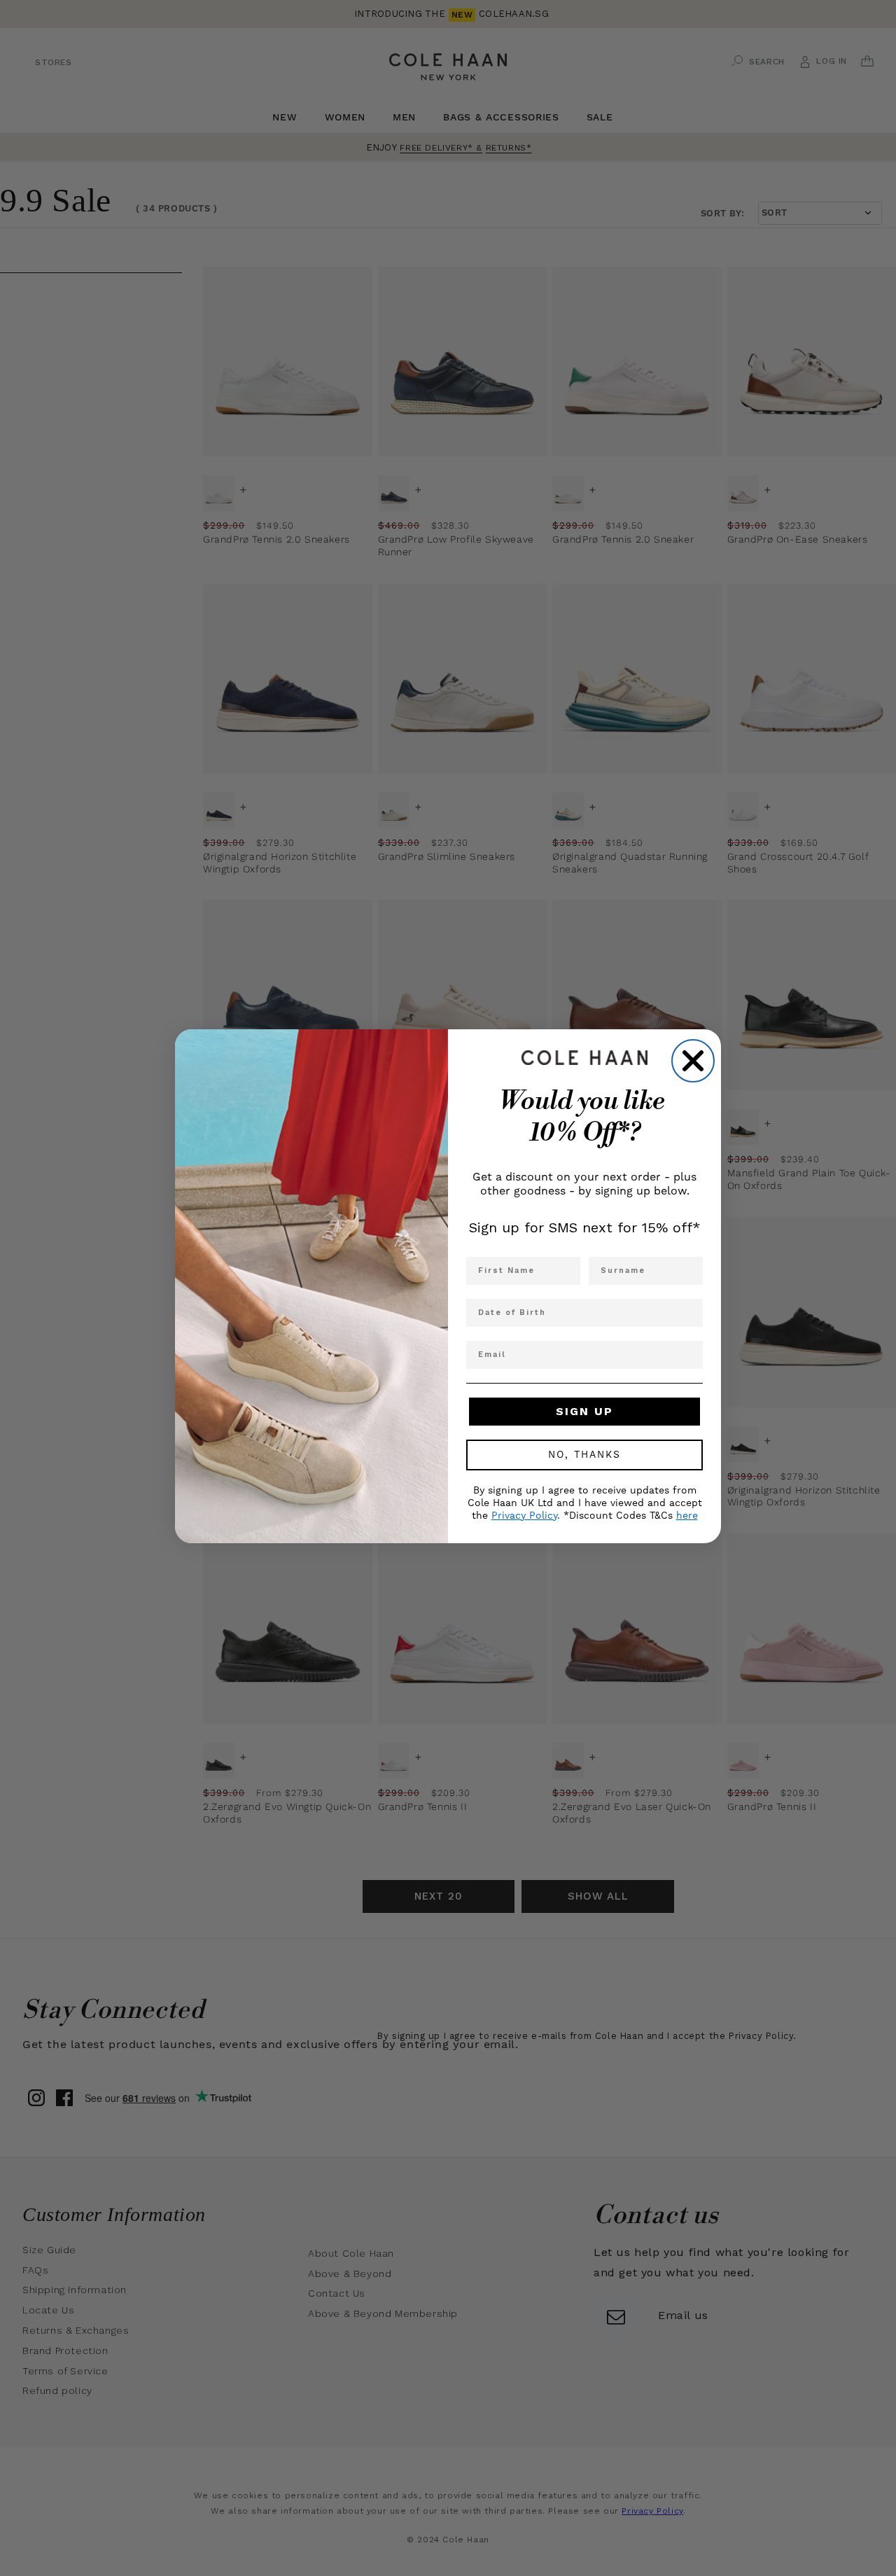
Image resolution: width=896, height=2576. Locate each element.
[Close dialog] (693, 1061)
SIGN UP (584, 1411)
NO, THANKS (584, 1455)
